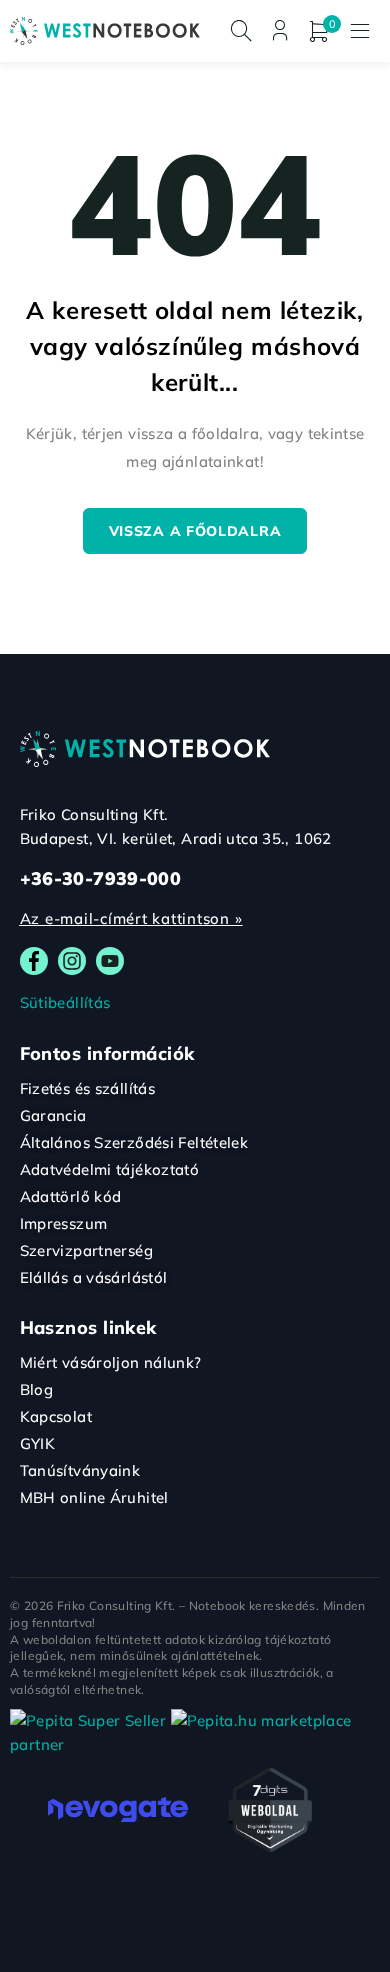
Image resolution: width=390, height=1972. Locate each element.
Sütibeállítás (65, 1002)
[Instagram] (72, 961)
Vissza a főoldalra (195, 531)
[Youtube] (110, 961)
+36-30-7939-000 (101, 878)
